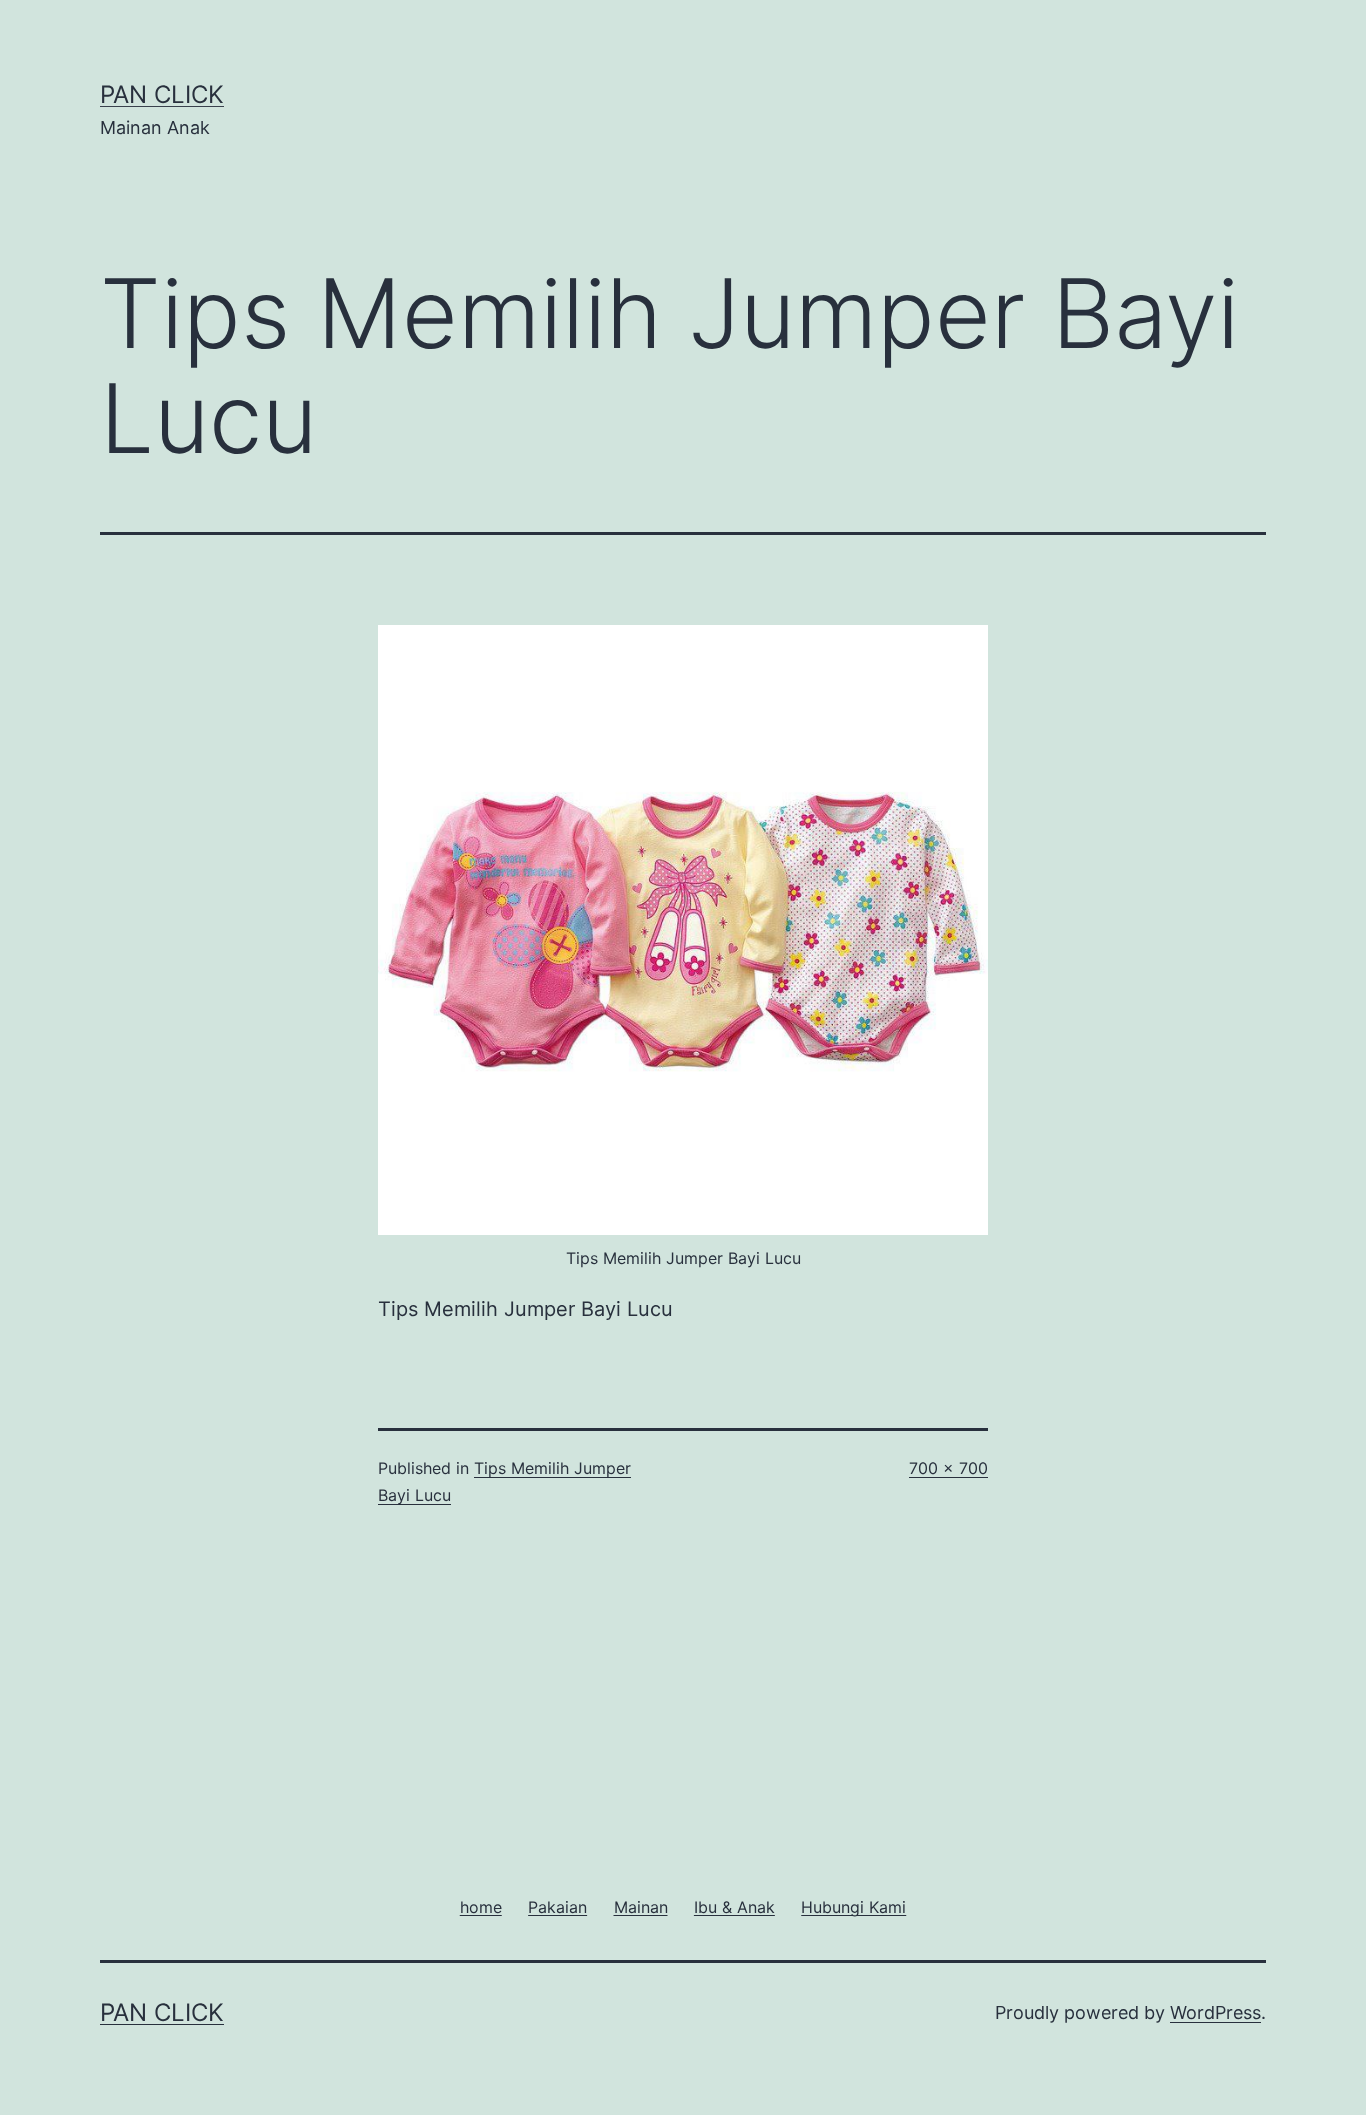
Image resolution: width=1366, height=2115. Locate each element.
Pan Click (162, 94)
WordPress (1215, 2012)
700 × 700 (948, 1468)
